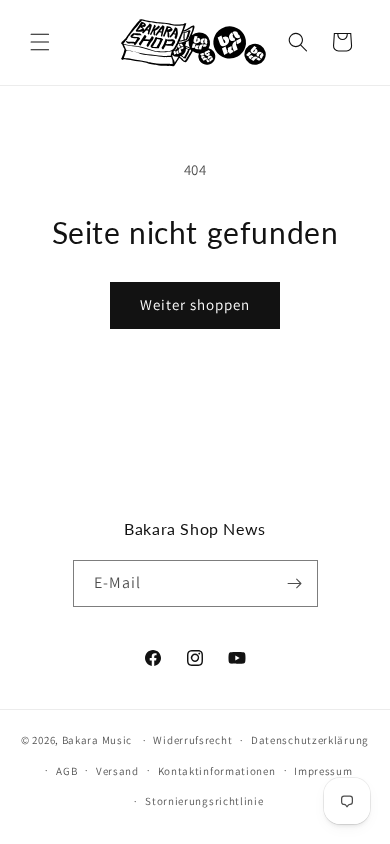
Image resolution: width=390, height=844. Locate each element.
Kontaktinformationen (217, 771)
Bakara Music (97, 740)
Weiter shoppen (195, 304)
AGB (66, 771)
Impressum (323, 771)
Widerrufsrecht (192, 740)
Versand (117, 771)
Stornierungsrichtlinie (204, 801)
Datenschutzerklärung (310, 740)
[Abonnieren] (295, 583)
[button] (40, 42)
